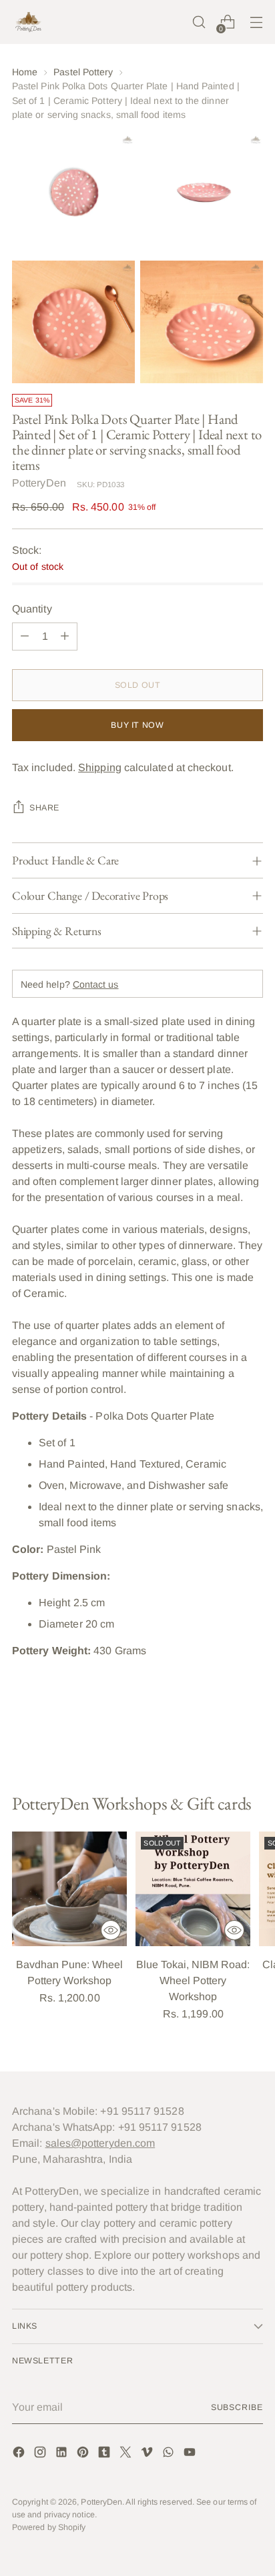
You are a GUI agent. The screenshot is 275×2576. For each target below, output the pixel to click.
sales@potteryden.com (100, 2143)
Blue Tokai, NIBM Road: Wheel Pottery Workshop (193, 1980)
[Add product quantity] (65, 637)
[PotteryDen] (29, 22)
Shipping (100, 767)
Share (44, 808)
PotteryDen (39, 483)
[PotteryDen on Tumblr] (105, 2454)
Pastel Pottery (83, 72)
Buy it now (137, 725)
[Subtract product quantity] (25, 637)
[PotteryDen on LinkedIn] (63, 2454)
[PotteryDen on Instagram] (41, 2454)
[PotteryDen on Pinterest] (84, 2454)
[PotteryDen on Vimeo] (148, 2454)
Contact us (96, 984)
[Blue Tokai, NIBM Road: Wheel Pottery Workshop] (193, 1889)
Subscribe (237, 2407)
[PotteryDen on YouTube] (191, 2454)
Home (25, 72)
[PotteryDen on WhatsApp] (170, 2454)
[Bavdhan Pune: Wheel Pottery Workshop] (69, 1889)
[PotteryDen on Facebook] (20, 2454)
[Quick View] (111, 1930)
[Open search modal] (199, 22)
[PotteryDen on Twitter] (127, 2454)
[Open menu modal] (256, 22)
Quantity (32, 609)
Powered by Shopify (49, 2527)
